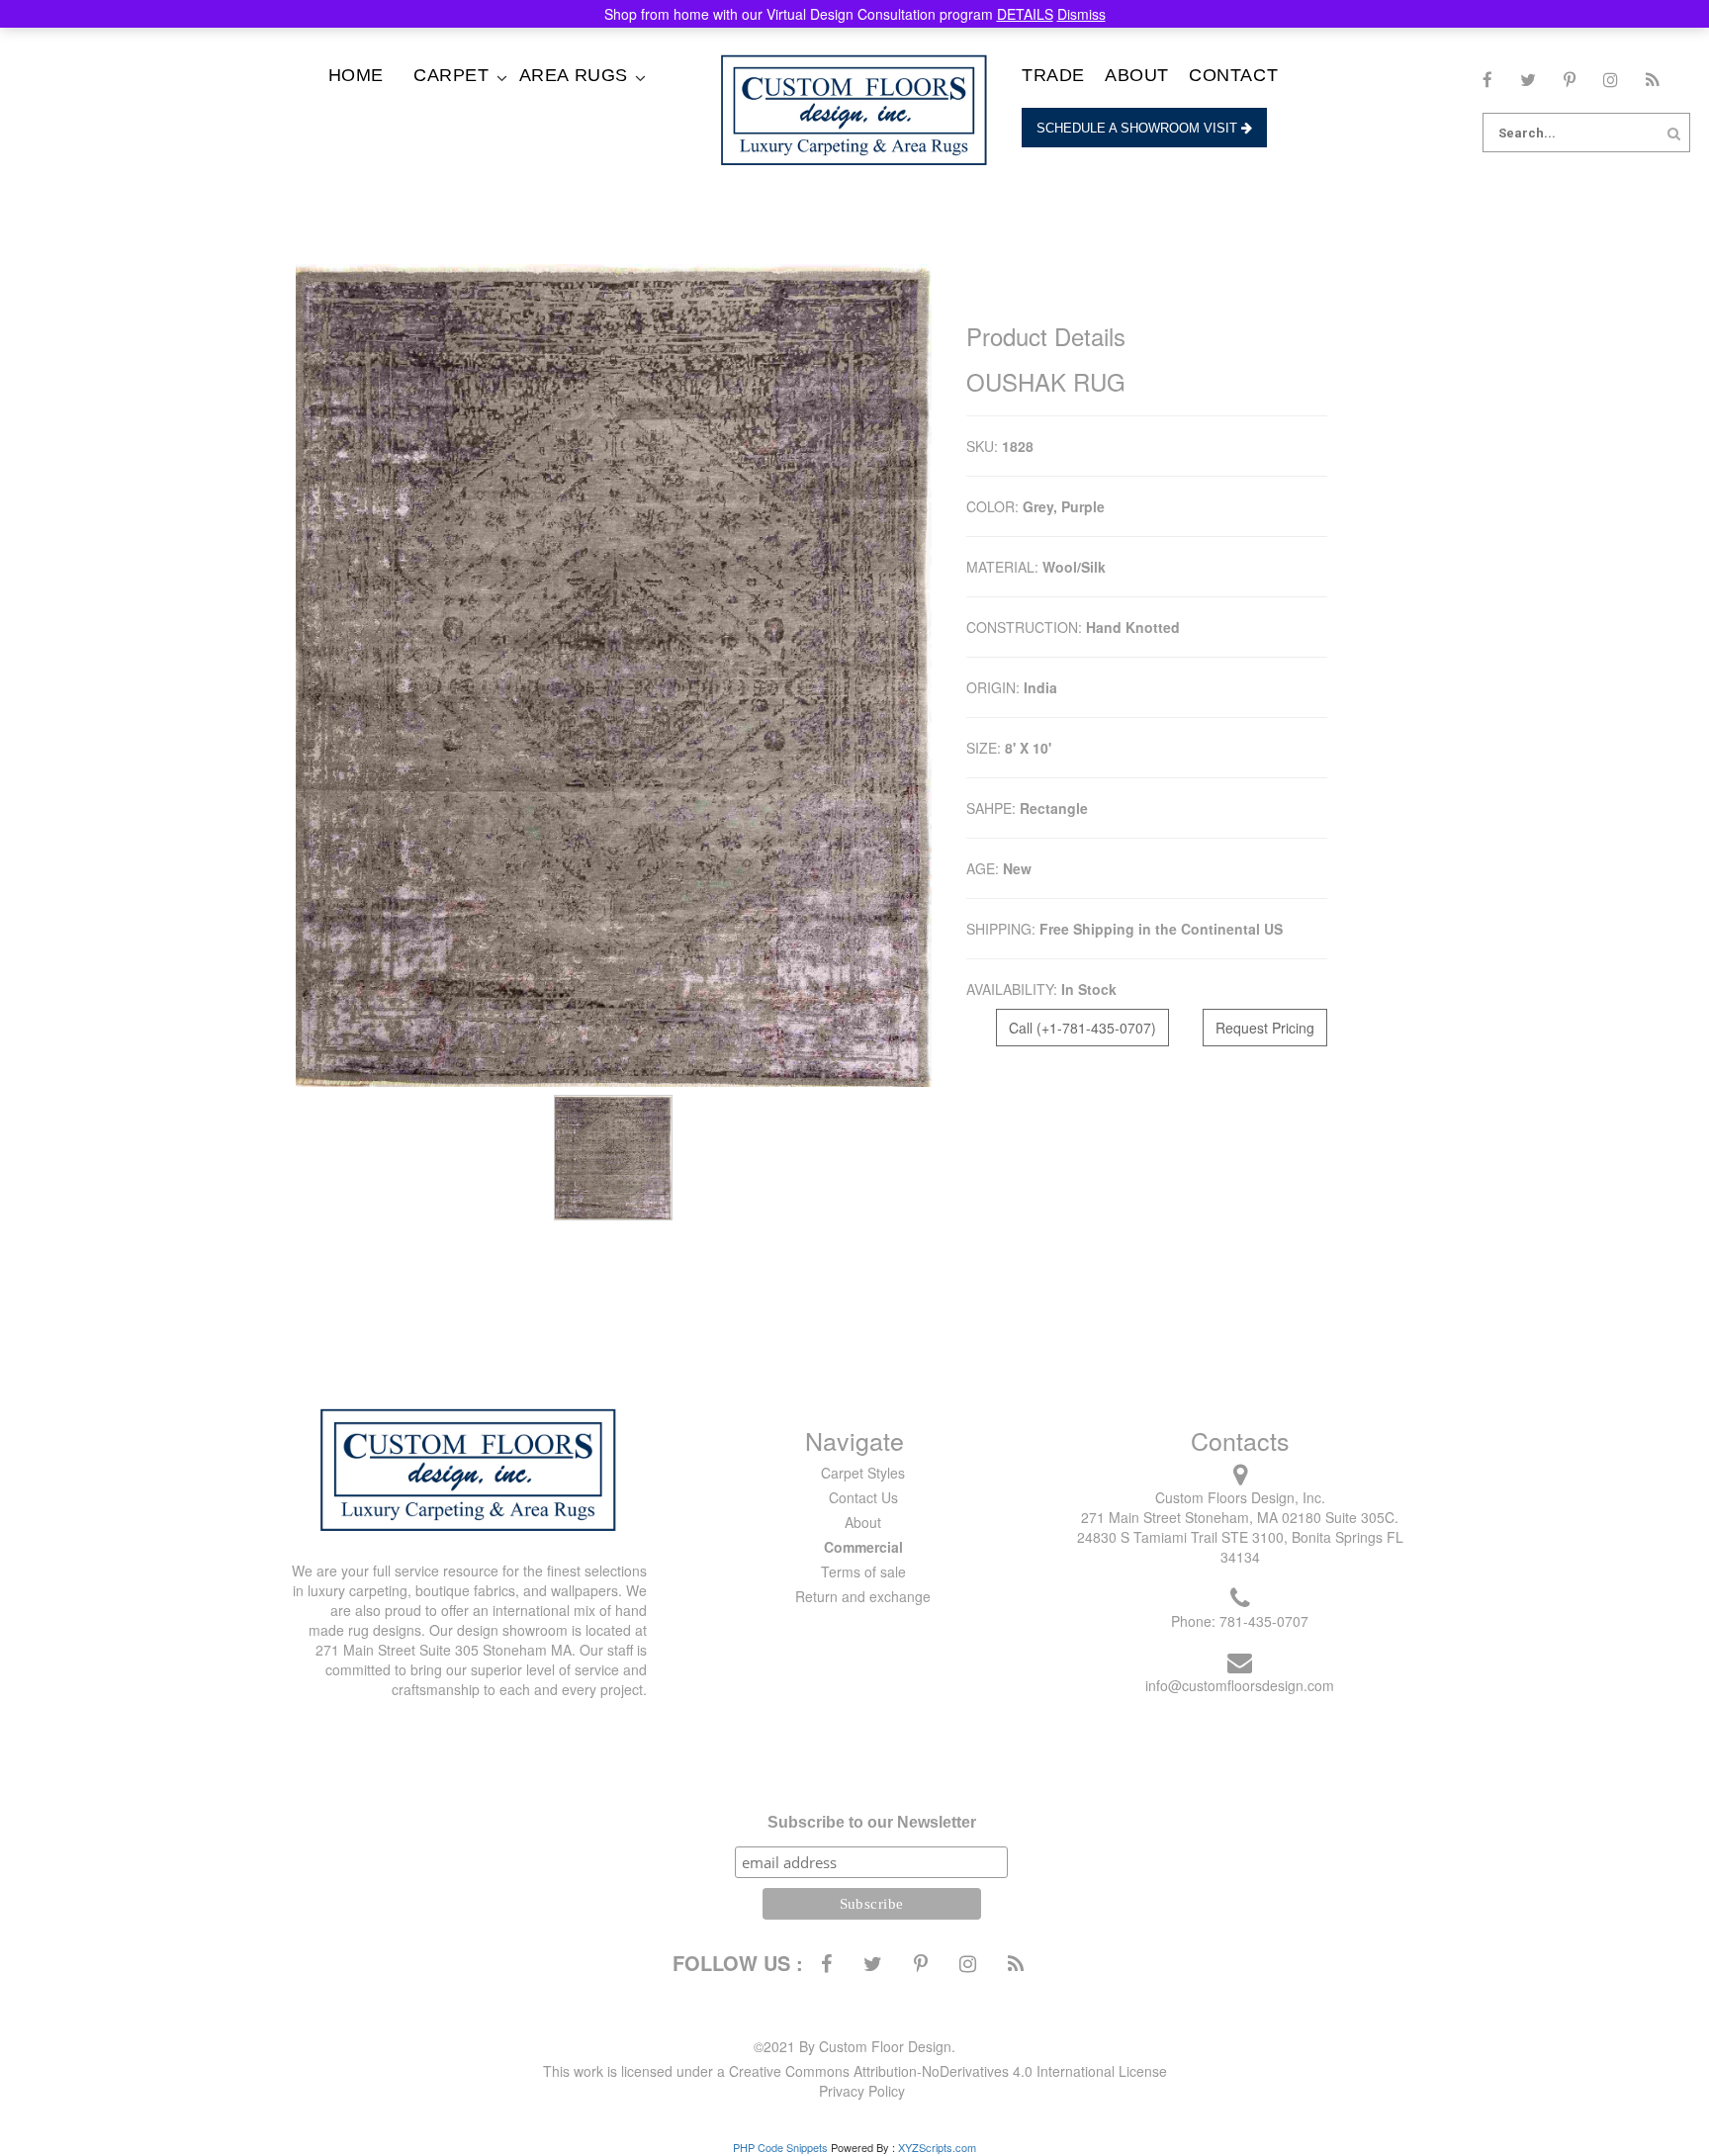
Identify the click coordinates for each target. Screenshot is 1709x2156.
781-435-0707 (1264, 1621)
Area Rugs (574, 75)
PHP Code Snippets (780, 2147)
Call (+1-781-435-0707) (1082, 1028)
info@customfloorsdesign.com (1240, 1685)
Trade (1053, 75)
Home (356, 75)
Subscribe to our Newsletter (872, 1822)
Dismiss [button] (1081, 14)
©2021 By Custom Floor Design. (854, 2046)
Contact (1233, 75)
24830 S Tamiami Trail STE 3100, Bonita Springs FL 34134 (1240, 1547)
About (1137, 75)
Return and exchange (863, 1596)
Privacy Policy (862, 2091)
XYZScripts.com (937, 2147)
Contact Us (863, 1497)
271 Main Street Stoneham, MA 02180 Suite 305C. (1240, 1517)
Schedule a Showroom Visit (1139, 128)
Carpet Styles (863, 1473)
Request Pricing (1265, 1028)
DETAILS (1025, 14)
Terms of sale (863, 1572)
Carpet (451, 75)
